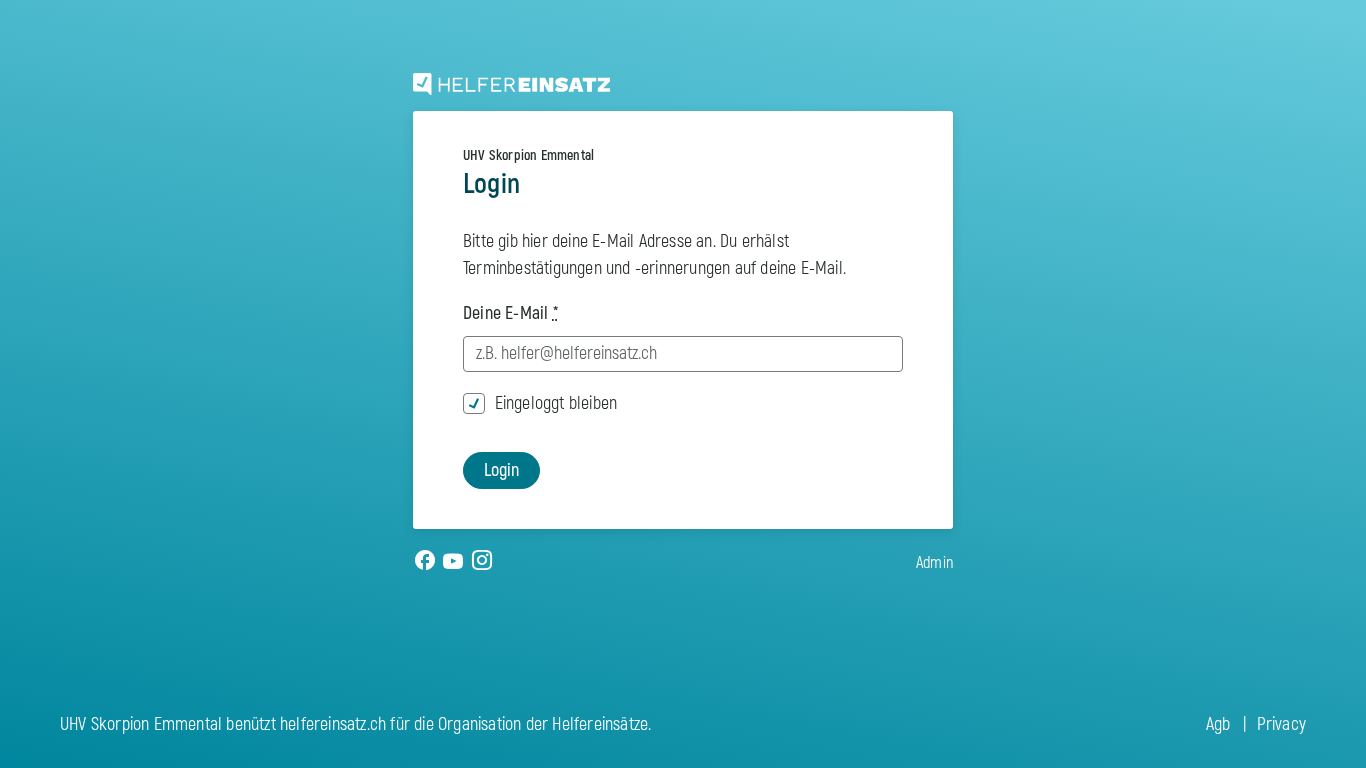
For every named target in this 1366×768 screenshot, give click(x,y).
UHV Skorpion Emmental (528, 155)
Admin (934, 563)
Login (501, 470)
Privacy (1281, 724)
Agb (1218, 724)
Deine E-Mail (510, 313)
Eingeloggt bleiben (556, 403)
